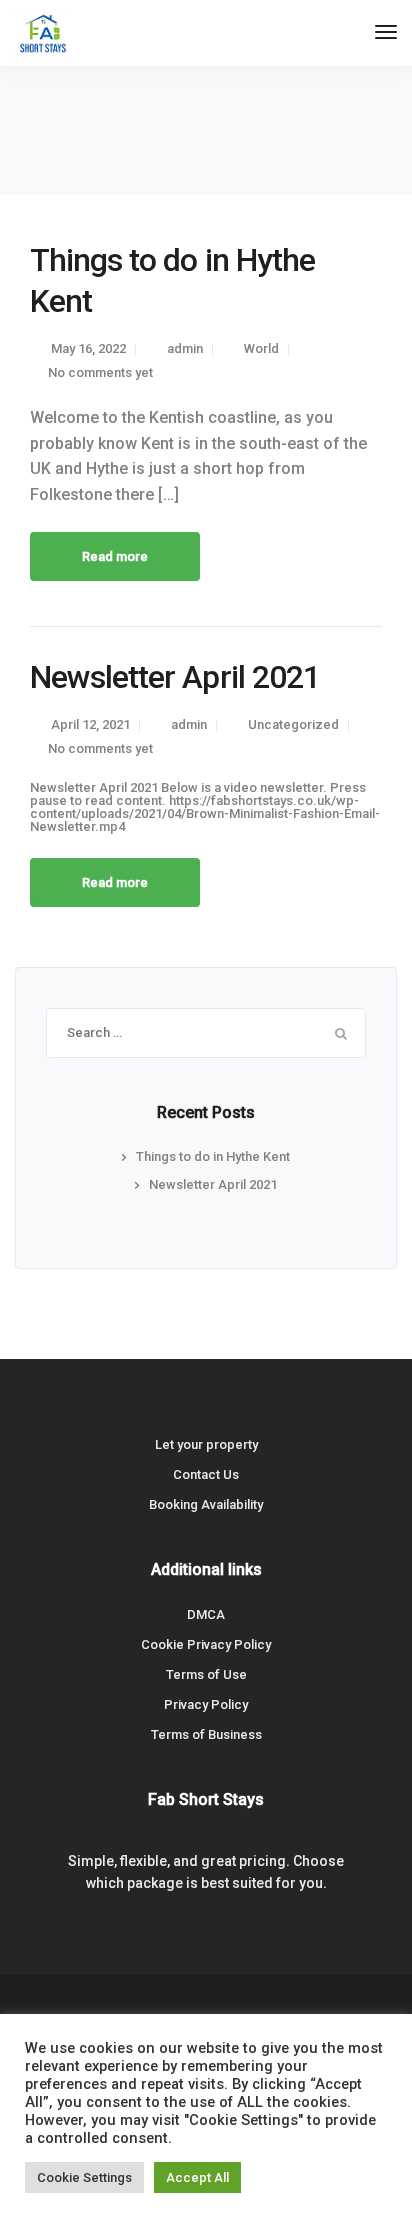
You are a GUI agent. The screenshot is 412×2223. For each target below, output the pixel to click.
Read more (115, 556)
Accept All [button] (197, 2177)
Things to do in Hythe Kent (213, 1156)
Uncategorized (293, 724)
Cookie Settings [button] (84, 2177)
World (261, 348)
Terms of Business (206, 1734)
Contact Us (206, 1474)
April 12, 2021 (90, 724)
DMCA (206, 1614)
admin (185, 348)
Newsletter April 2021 (175, 677)
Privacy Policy (206, 1704)
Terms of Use (206, 1674)
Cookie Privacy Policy (206, 1644)
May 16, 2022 (88, 348)
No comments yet (100, 372)
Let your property (206, 1444)
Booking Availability (206, 1504)
